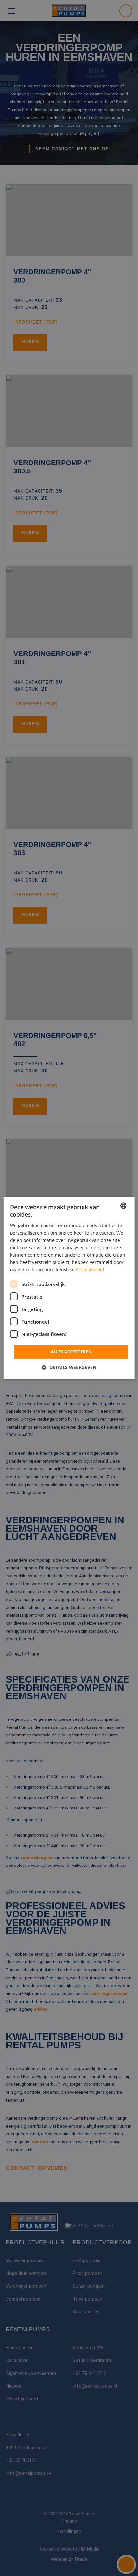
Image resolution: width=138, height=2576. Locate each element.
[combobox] (123, 1206)
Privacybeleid (90, 1270)
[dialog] (69, 1288)
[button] (69, 1367)
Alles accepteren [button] (71, 1352)
